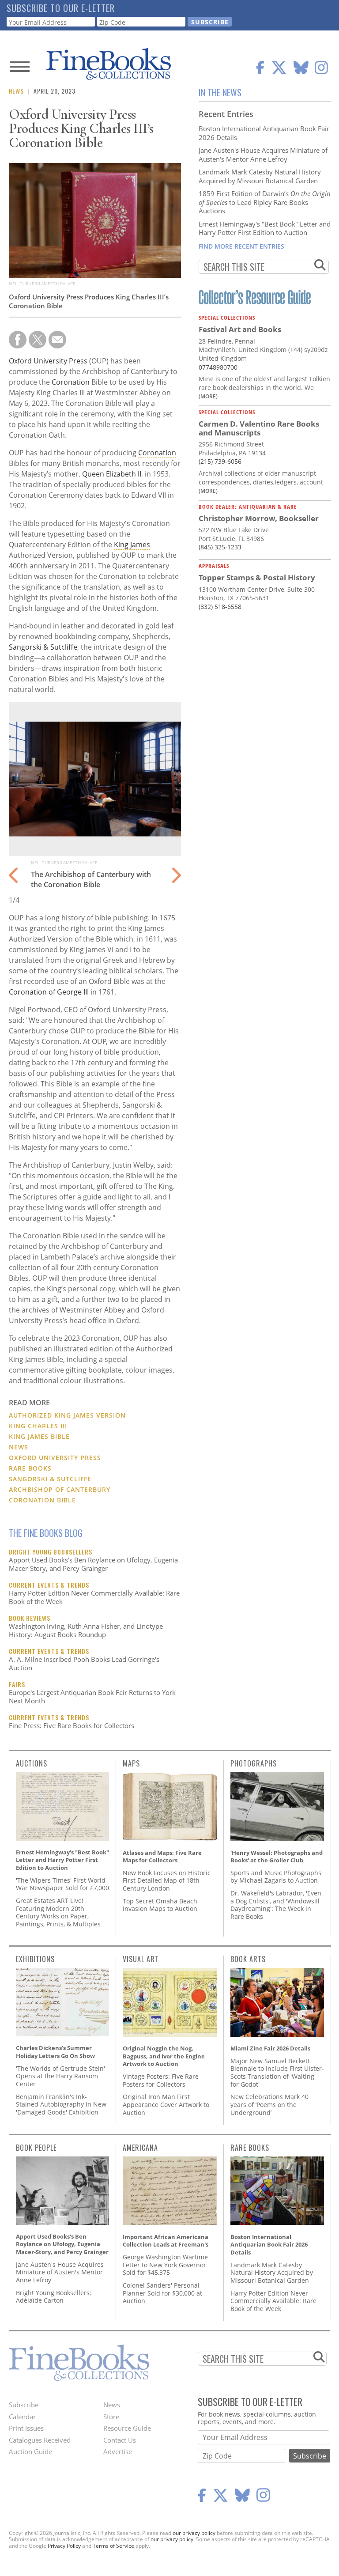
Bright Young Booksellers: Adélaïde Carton (54, 2297)
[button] (175, 870)
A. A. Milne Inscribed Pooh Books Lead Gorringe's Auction (84, 1664)
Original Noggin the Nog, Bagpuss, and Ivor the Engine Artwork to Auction (164, 2056)
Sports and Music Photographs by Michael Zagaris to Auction (276, 1877)
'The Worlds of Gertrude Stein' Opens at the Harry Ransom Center (60, 2076)
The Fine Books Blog (46, 1533)
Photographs (254, 1763)
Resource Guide (127, 2428)
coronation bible (42, 1500)
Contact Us (120, 2440)
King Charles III (38, 1426)
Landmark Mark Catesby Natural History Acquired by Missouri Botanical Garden (260, 176)
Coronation (71, 382)
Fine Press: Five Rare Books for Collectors (72, 1725)
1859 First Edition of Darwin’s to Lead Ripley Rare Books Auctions (265, 202)
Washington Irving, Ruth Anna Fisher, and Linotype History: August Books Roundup (86, 1630)
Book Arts (248, 1959)
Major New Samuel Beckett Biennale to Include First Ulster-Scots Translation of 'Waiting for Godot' (277, 2073)
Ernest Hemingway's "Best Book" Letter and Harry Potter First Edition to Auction (265, 228)
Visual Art (141, 1959)
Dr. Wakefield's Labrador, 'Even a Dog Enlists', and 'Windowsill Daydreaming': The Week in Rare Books (276, 1905)
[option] (95, 804)
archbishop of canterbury (60, 1489)
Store (111, 2417)
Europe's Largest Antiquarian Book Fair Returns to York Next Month (92, 1697)
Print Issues (26, 2428)
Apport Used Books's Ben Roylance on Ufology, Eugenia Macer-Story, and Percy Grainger (93, 1564)
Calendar (22, 2417)
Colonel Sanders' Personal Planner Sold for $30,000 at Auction (162, 2293)
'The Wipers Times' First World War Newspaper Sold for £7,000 (62, 1884)
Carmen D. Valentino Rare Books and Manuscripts (259, 428)
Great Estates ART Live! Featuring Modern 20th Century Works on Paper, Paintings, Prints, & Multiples (58, 1912)
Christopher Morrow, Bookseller (259, 518)
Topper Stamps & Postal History (257, 577)
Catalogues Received (40, 2440)
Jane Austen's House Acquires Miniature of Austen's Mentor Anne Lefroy (263, 155)
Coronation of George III (49, 992)
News (16, 91)
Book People (36, 2148)
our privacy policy (194, 2533)
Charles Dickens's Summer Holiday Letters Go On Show (55, 2052)
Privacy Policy (64, 2546)
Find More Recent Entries (241, 246)
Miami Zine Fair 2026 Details (270, 2048)
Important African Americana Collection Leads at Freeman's (166, 2241)
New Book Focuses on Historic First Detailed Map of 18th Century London (167, 1880)
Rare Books (30, 1468)
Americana (140, 2148)
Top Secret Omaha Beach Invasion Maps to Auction (160, 1905)
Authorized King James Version (67, 1415)
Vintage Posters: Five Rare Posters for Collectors (161, 2080)
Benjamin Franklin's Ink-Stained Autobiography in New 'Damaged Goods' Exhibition (61, 2104)
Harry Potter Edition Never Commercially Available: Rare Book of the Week (94, 1597)
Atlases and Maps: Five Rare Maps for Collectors (162, 1857)
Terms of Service (113, 2546)
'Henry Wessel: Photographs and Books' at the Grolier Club (277, 1857)
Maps (131, 1763)
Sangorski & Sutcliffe (43, 647)
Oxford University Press (48, 361)
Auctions (32, 1763)
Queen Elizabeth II (112, 474)
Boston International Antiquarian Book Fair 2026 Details (264, 133)
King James (132, 545)
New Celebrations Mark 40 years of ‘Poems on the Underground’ (269, 2104)
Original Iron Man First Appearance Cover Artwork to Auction (166, 2104)
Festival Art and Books (240, 329)
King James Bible (39, 1436)
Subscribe (24, 2405)
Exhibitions (35, 1959)
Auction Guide (30, 2451)
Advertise (118, 2451)
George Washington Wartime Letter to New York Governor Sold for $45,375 (165, 2265)
